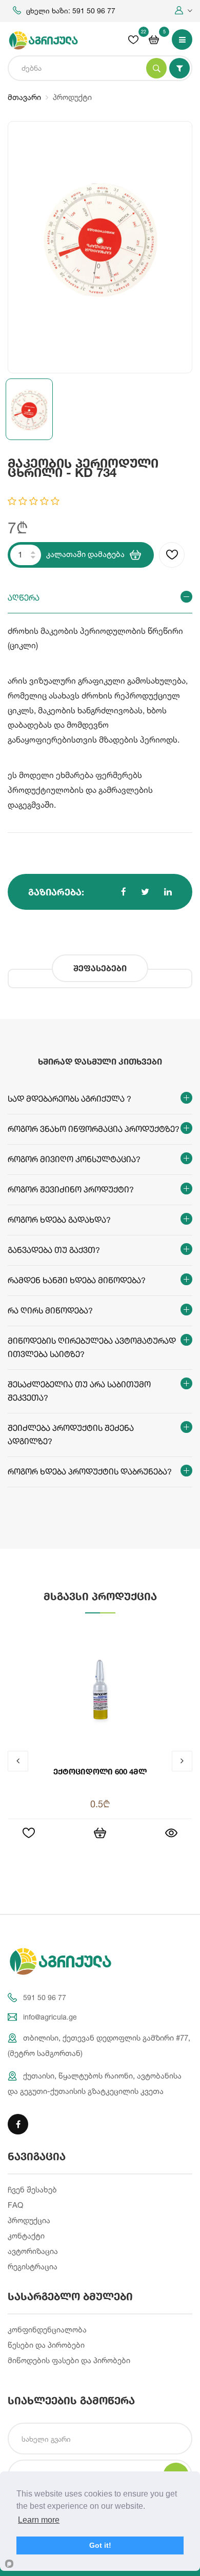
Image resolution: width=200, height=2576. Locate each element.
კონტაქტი (26, 2236)
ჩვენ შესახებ (32, 2190)
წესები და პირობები (46, 2345)
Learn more (39, 2520)
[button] (184, 11)
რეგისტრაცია (33, 2267)
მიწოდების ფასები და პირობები (69, 2360)
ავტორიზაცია (33, 2251)
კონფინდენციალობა (47, 2330)
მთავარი (24, 97)
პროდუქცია (29, 2220)
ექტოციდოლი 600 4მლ (100, 1771)
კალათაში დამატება (85, 554)
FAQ (15, 2205)
